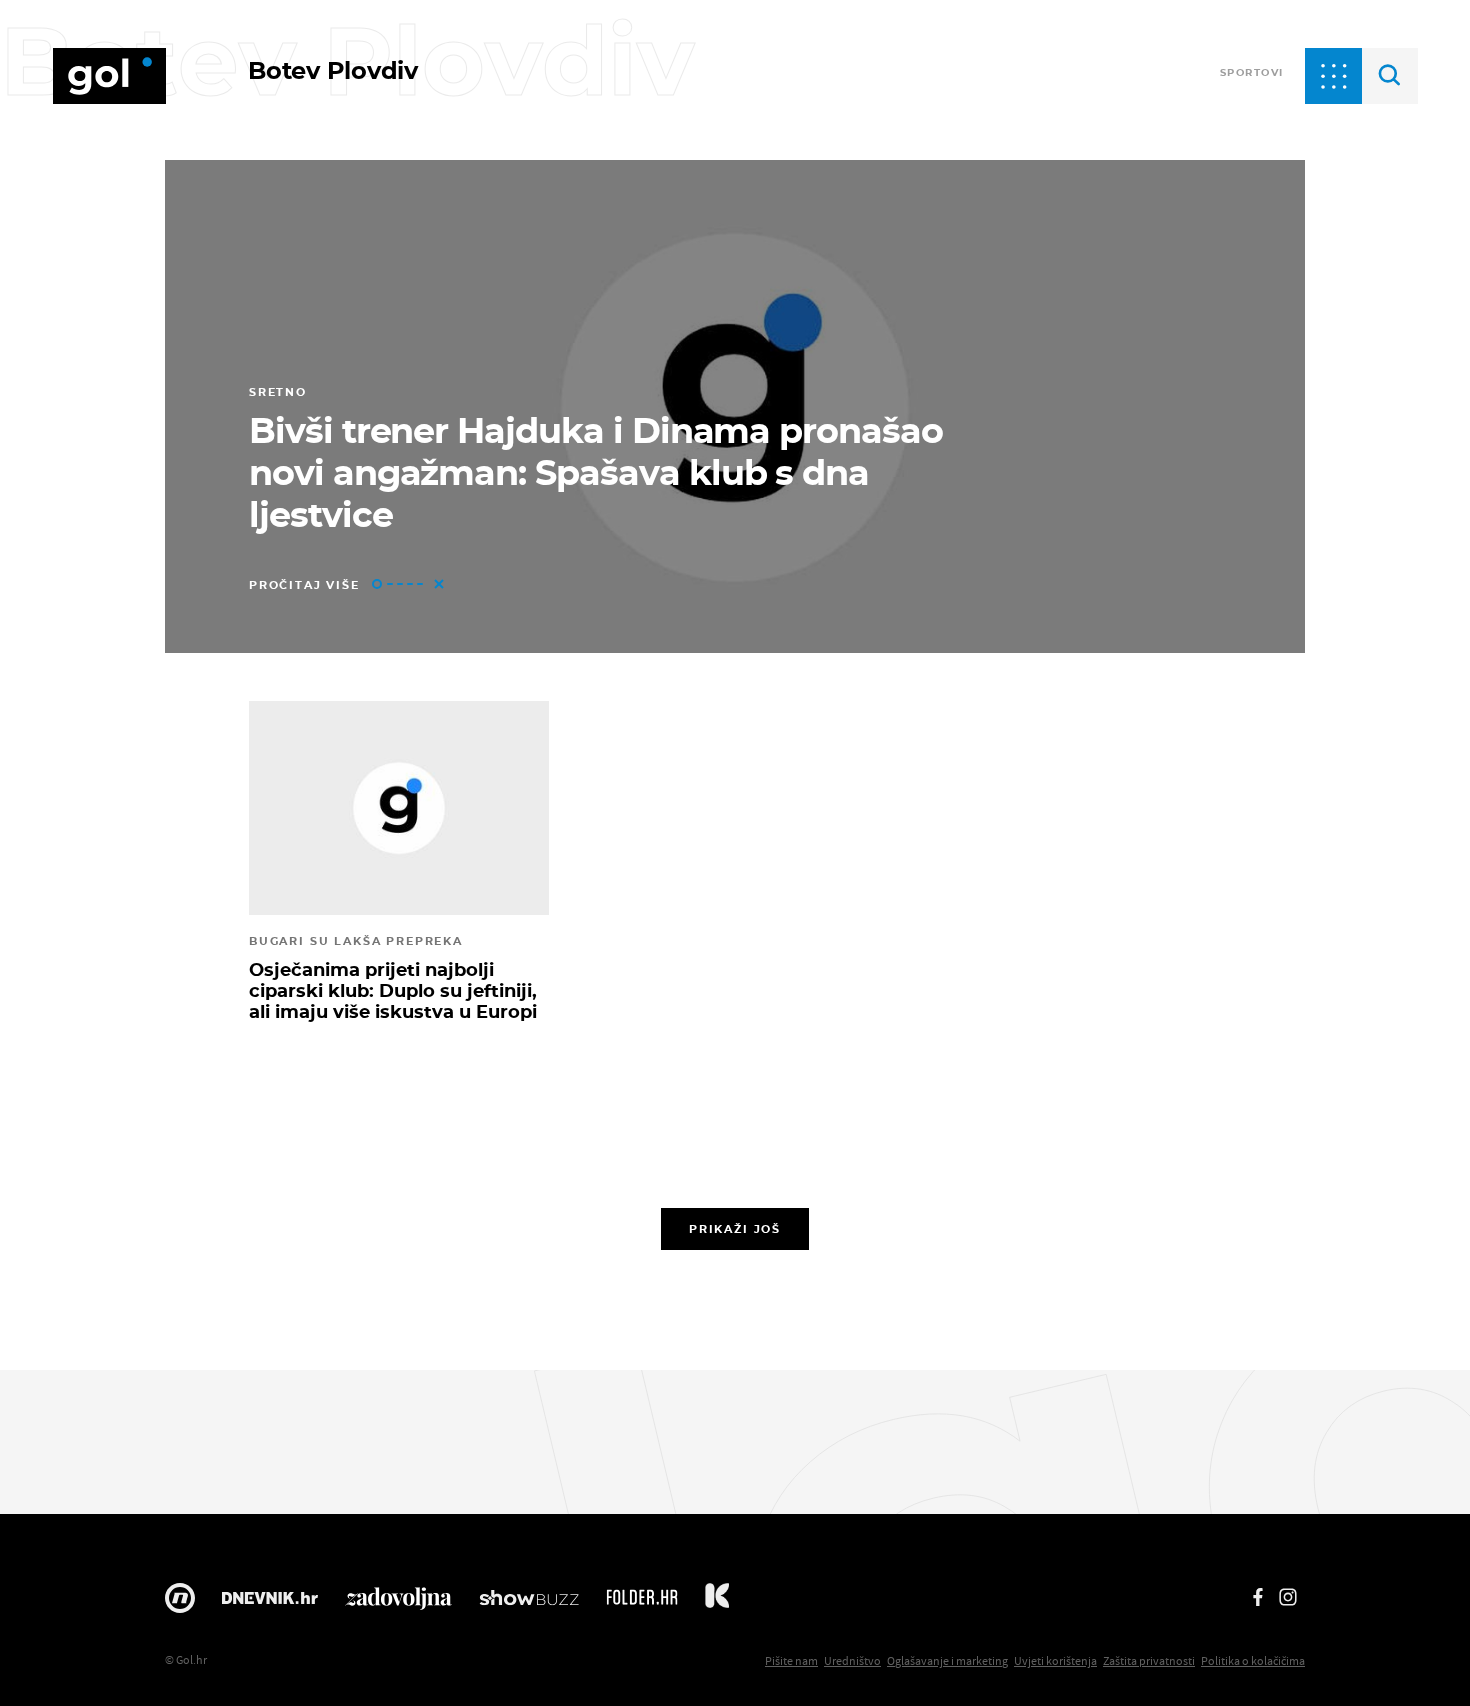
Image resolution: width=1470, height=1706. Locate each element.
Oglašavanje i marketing (947, 1660)
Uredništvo (852, 1660)
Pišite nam (791, 1660)
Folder (642, 1603)
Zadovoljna (398, 1603)
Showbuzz (529, 1603)
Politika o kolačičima (1253, 1660)
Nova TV (180, 1603)
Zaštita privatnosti (1149, 1660)
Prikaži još (735, 1229)
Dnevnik (270, 1603)
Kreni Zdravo (717, 1603)
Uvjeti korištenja (1055, 1660)
